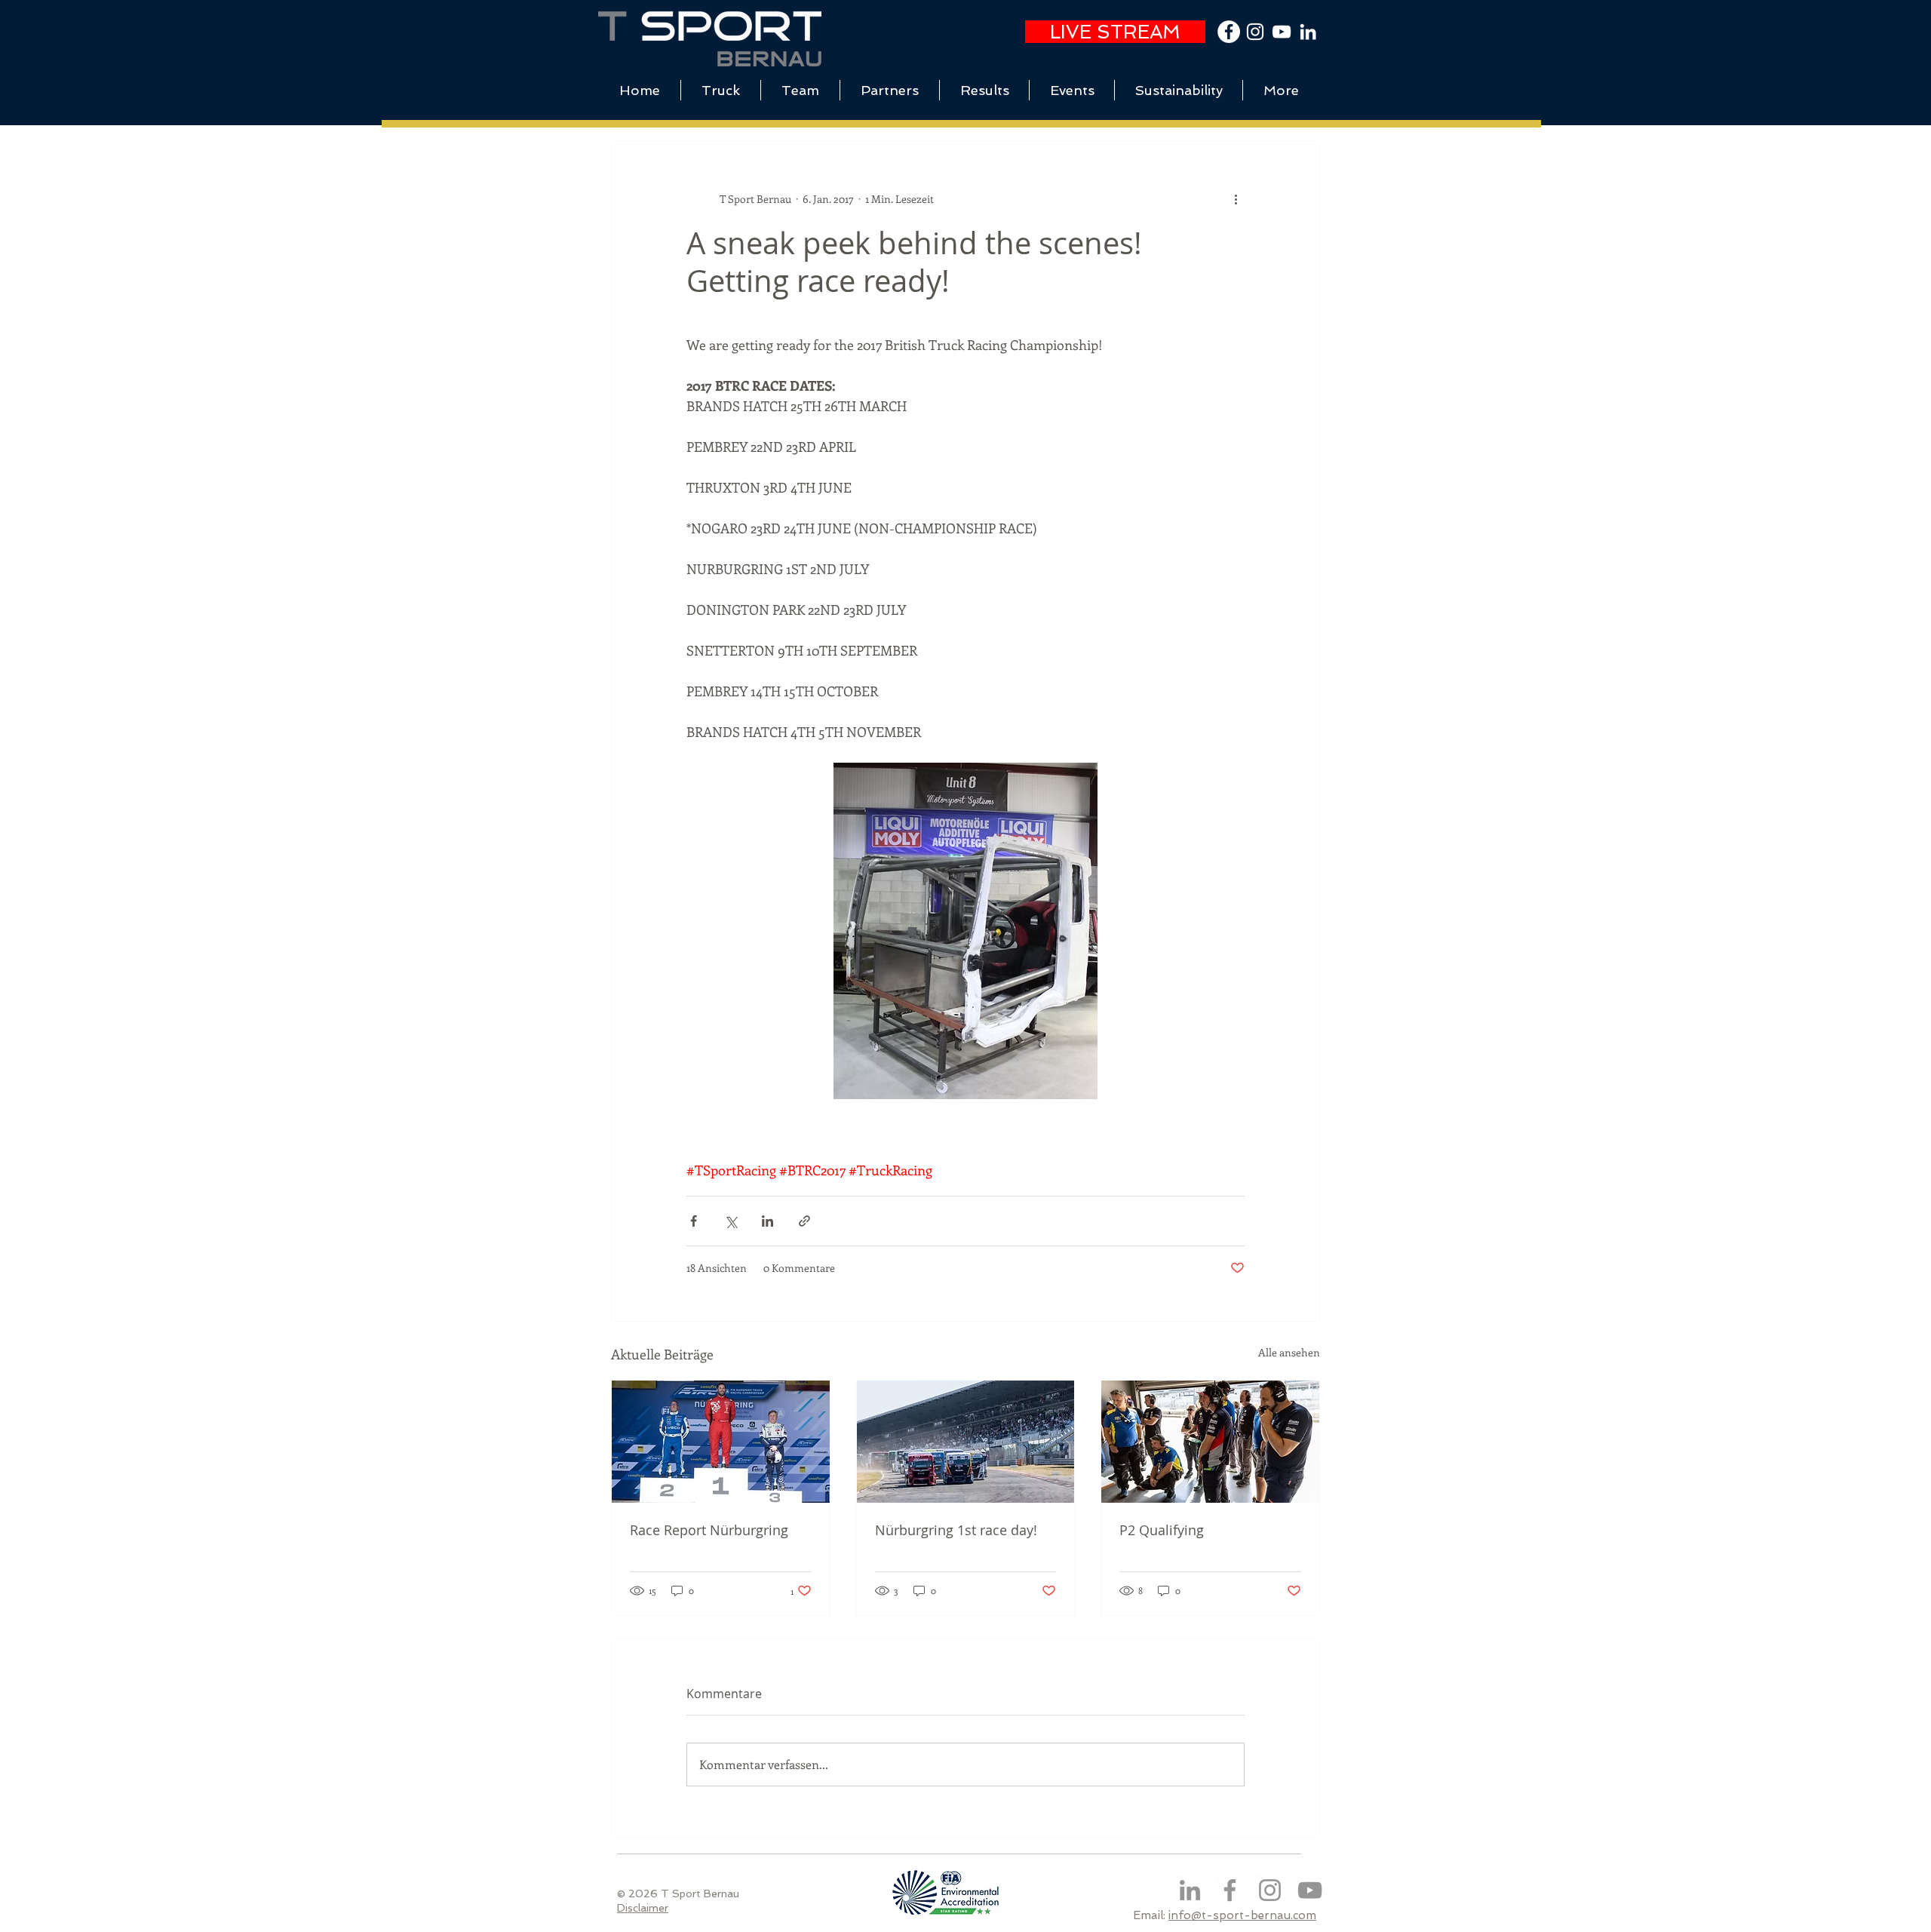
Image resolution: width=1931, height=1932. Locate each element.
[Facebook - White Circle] (1229, 32)
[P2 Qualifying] (1210, 1442)
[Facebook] (1230, 1890)
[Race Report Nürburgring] (721, 1442)
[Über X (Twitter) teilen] (731, 1221)
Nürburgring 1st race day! (956, 1530)
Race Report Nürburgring (709, 1530)
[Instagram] (1270, 1890)
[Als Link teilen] (804, 1221)
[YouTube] (1282, 32)
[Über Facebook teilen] (694, 1221)
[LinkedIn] (1308, 32)
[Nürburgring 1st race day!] (966, 1442)
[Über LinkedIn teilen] (767, 1221)
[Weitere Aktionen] (1236, 198)
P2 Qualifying (1162, 1530)
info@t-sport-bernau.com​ (1242, 1915)
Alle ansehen (1289, 1352)
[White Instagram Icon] (1255, 32)
